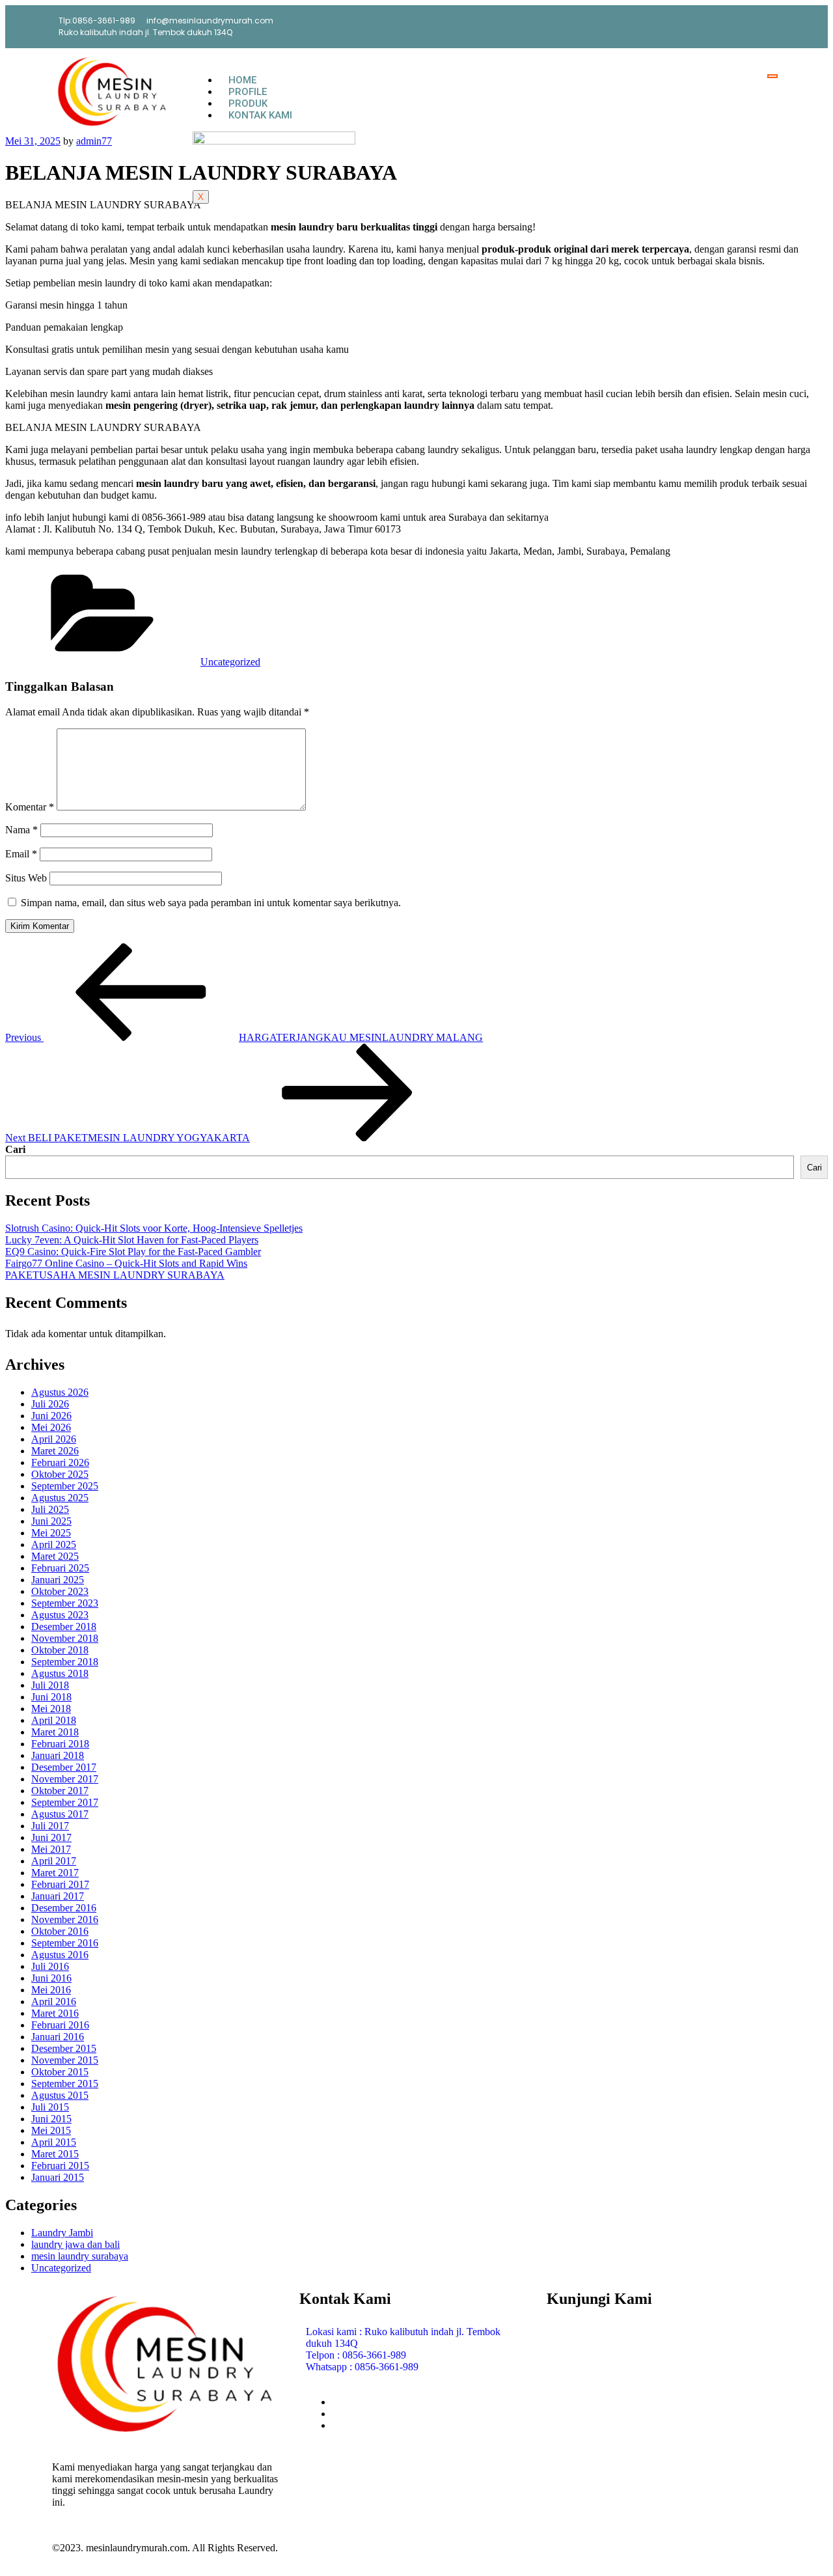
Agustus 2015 (60, 2095)
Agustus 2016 (60, 1955)
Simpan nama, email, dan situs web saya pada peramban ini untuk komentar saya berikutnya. (211, 903)
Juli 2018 (50, 1685)
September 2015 (65, 2084)
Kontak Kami (260, 115)
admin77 (94, 141)
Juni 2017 (51, 1837)
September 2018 (65, 1662)
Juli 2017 (50, 1826)
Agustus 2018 (60, 1673)
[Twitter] (758, 26)
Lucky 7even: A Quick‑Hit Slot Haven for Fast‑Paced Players (132, 1240)
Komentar (30, 807)
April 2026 (54, 1439)
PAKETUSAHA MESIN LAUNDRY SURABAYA (115, 1275)
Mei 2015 (51, 2130)
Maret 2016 (55, 2013)
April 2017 (54, 1861)
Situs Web (26, 878)
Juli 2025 (50, 1509)
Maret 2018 (55, 1732)
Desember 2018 (64, 1627)
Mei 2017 (51, 1849)
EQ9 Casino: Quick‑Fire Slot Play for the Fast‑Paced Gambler (133, 1252)
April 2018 (54, 1720)
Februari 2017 (60, 1884)
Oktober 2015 (60, 2072)
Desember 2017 (64, 1767)
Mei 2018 (51, 1709)
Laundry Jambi (62, 2233)
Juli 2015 (50, 2107)
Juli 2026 (50, 1404)
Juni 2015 (51, 2119)
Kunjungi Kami (599, 2299)
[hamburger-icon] (772, 76)
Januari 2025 (58, 1580)
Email (21, 854)
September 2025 (65, 1486)
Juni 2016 (51, 1978)
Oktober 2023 (60, 1591)
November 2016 (65, 1919)
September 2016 (65, 1943)
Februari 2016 (60, 2025)
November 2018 (65, 1638)
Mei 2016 (51, 1990)
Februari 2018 (60, 1744)
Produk (248, 104)
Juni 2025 (51, 1521)
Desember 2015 (64, 2048)
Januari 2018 (58, 1755)
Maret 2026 (55, 1451)
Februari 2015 (60, 2166)
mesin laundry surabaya (80, 2256)
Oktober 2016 (60, 1931)
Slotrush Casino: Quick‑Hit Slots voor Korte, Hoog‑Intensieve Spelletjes (154, 1228)
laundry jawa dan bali (75, 2244)
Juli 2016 (50, 1966)
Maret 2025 (55, 1556)
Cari (15, 1149)
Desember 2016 (64, 1908)
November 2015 (65, 2060)
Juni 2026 (51, 1416)
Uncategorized (230, 662)
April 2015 (54, 2142)
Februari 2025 (60, 1568)
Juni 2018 (51, 1697)
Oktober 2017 (60, 1791)
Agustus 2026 (60, 1392)
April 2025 (54, 1544)
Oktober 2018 (60, 1650)
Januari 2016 (58, 2037)
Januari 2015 (58, 2177)
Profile (248, 92)
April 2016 (54, 2001)
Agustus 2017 (60, 1814)
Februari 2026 (60, 1462)
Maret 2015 (55, 2154)
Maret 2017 (55, 1873)
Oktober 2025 (60, 1474)
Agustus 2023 (60, 1615)
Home (242, 80)
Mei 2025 (51, 1533)
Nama (21, 830)
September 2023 (65, 1603)
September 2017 (65, 1802)
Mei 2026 (51, 1427)
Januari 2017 (58, 1896)
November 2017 (65, 1779)
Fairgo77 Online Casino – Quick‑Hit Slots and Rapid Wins (126, 1263)
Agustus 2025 (60, 1498)
